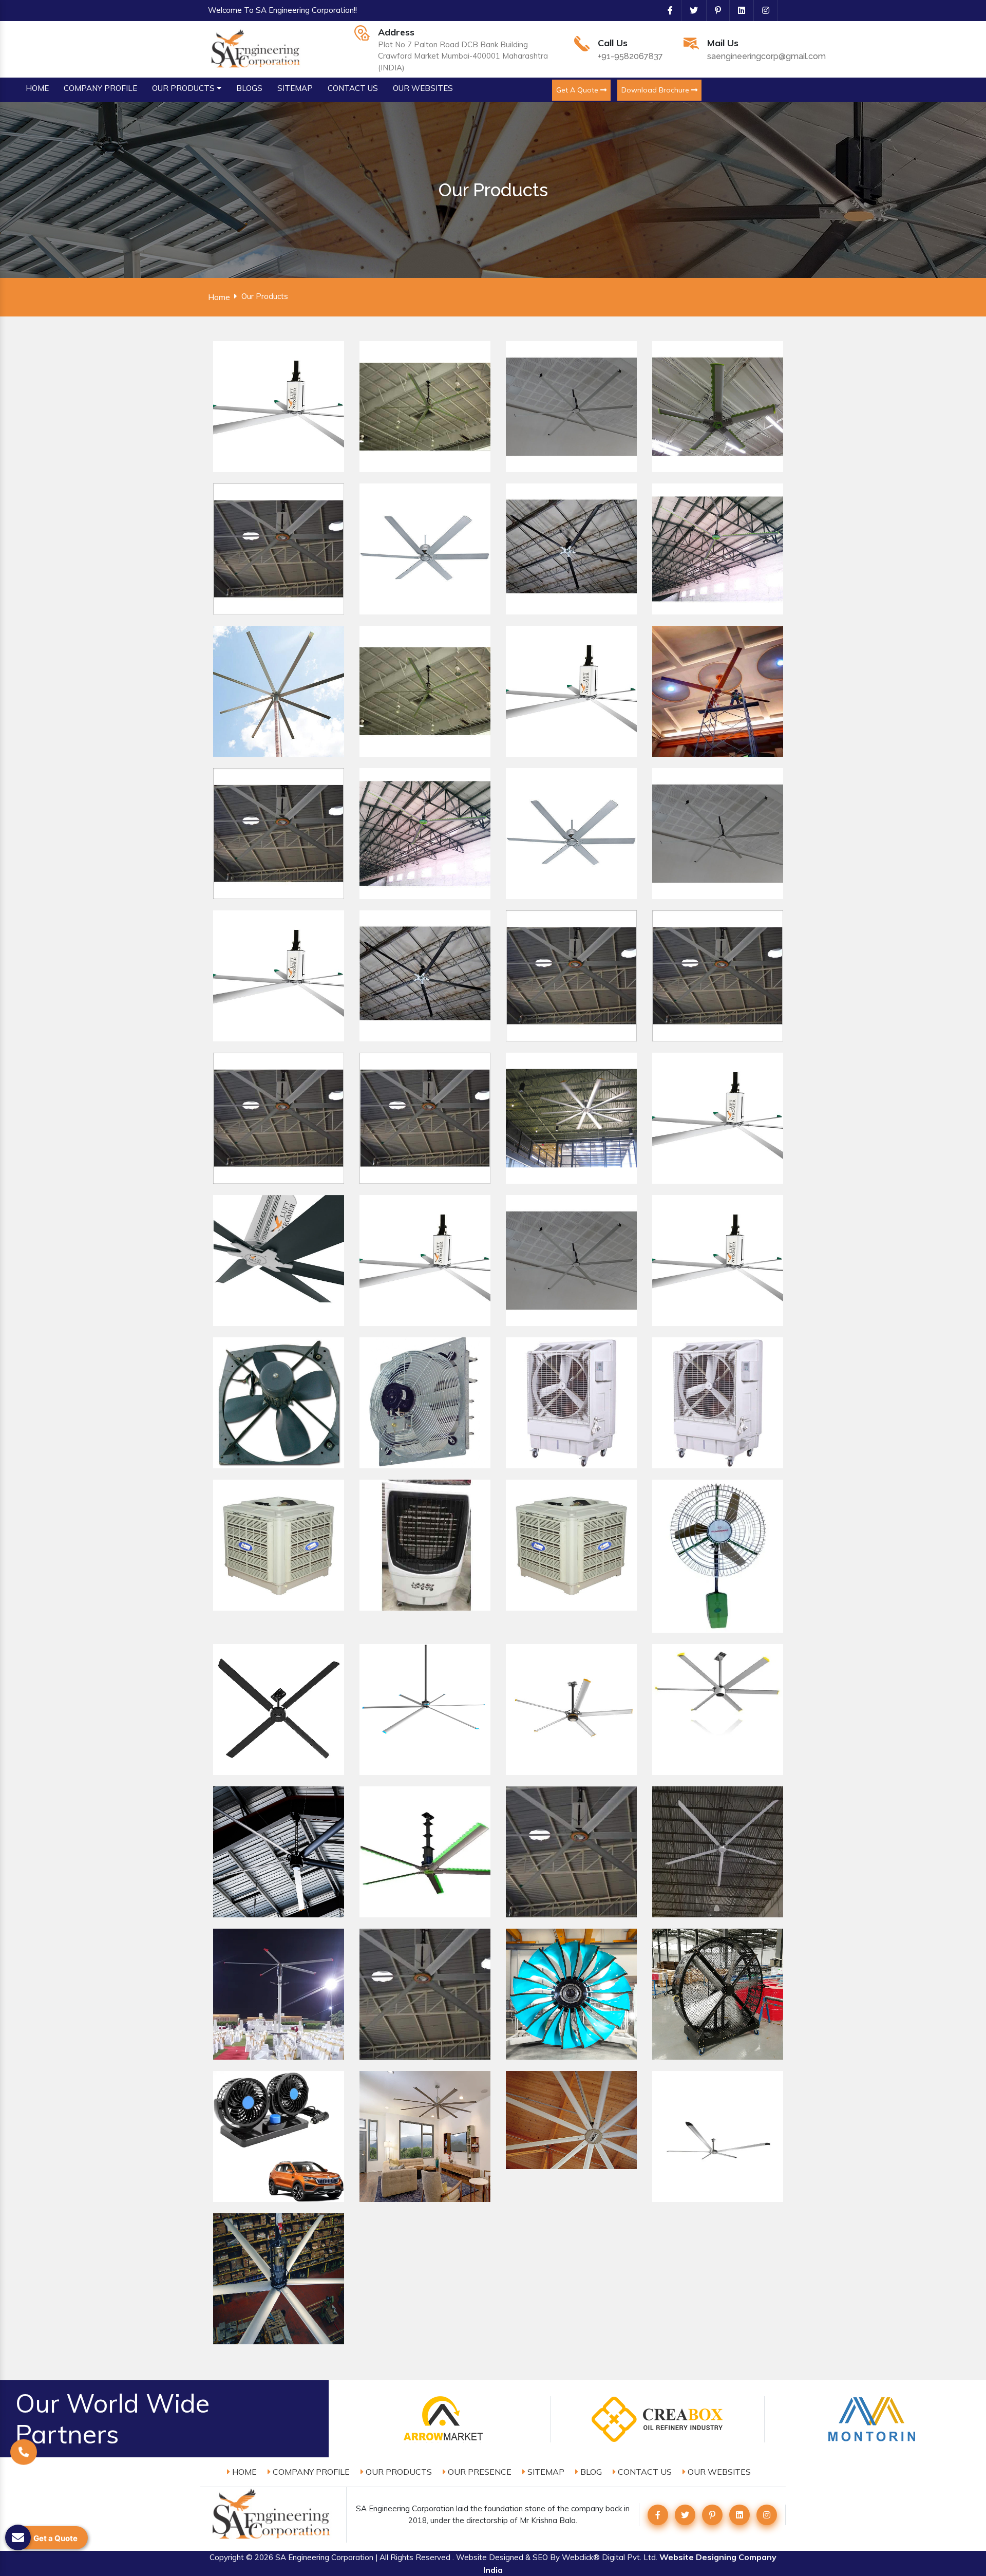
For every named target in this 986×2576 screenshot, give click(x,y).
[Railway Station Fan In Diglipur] (571, 1261)
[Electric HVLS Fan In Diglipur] (571, 407)
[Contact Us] (24, 2455)
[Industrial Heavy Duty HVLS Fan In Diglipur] (425, 976)
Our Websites (718, 2472)
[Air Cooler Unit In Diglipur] (425, 1545)
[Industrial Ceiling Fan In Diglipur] (571, 976)
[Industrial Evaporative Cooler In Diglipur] (279, 1545)
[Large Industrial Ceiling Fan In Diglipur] (425, 1118)
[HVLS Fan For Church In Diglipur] (718, 834)
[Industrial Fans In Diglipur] (718, 1556)
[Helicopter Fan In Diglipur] (425, 1261)
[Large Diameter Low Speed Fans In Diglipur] (571, 2120)
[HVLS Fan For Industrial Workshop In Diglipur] (279, 834)
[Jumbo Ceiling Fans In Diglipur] (425, 1994)
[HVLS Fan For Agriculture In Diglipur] (279, 691)
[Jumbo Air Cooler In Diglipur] (718, 1403)
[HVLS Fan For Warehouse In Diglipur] (279, 976)
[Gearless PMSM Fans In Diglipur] (279, 1710)
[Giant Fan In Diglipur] (718, 1118)
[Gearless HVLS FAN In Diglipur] (718, 407)
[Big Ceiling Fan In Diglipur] (718, 976)
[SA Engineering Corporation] (257, 48)
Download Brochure (656, 90)
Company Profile (310, 2472)
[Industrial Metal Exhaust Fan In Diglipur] (279, 1403)
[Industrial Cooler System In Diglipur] (571, 1545)
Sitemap (545, 2472)
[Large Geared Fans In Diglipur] (571, 1852)
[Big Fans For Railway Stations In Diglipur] (718, 1261)
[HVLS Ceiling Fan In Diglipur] (279, 549)
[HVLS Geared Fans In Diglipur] (279, 1852)
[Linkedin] (737, 10)
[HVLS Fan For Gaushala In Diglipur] (425, 834)
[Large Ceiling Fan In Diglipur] (279, 1118)
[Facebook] (666, 10)
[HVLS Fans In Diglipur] (279, 407)
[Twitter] (690, 10)
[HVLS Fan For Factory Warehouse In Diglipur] (718, 549)
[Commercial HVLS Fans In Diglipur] (718, 2136)
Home (219, 297)
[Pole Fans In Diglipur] (279, 1994)
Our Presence (479, 2472)
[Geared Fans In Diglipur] (425, 1852)
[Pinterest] (714, 10)
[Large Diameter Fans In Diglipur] (425, 2136)
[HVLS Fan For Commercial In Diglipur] (571, 691)
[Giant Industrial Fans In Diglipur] (718, 1994)
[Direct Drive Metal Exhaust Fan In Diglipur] (425, 1403)
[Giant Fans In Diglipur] (571, 1994)
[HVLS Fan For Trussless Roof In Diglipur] (425, 691)
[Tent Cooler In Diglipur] (571, 1403)
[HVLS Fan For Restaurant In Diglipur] (718, 691)
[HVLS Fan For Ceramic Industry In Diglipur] (571, 549)
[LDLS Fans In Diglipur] (279, 2136)
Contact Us (644, 2472)
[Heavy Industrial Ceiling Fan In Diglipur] (571, 1118)
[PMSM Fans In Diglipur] (425, 1710)
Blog (590, 2472)
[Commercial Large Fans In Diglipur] (279, 2279)
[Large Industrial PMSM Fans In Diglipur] (718, 1710)
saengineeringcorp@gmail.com (766, 56)
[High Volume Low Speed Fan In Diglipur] (425, 549)
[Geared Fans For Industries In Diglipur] (718, 1852)
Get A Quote (578, 90)
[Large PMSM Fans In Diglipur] (571, 1710)
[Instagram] (762, 10)
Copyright (227, 2557)
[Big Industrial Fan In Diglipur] (425, 407)
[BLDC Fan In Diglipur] (279, 1261)
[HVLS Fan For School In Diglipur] (571, 834)
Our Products (398, 2472)
